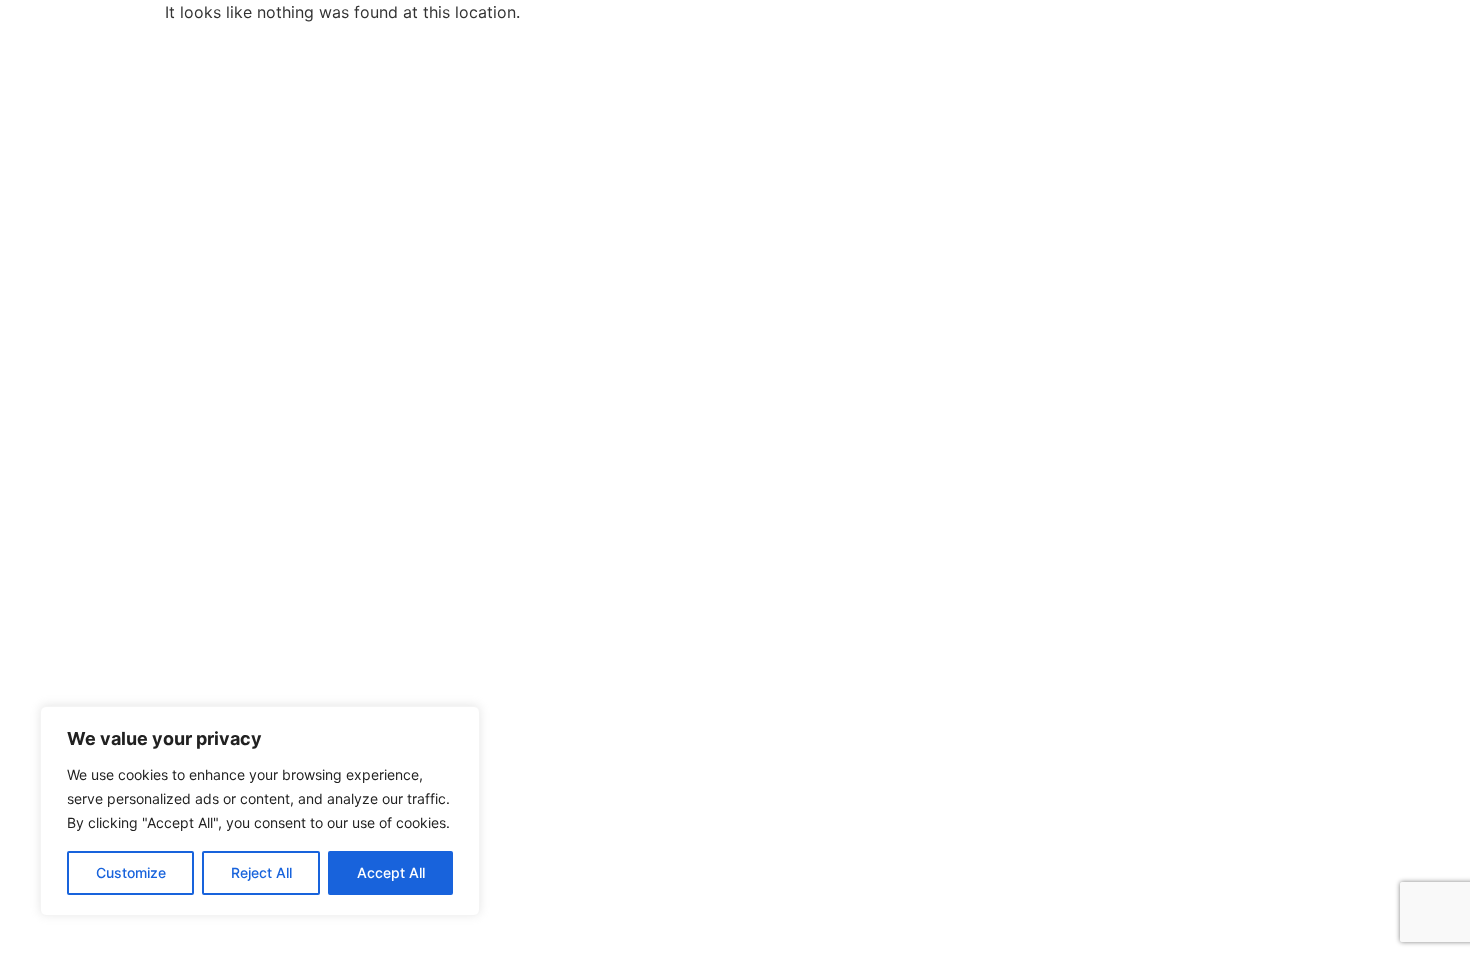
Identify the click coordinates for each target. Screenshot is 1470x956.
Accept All (391, 872)
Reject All (261, 872)
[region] (260, 811)
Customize (131, 872)
